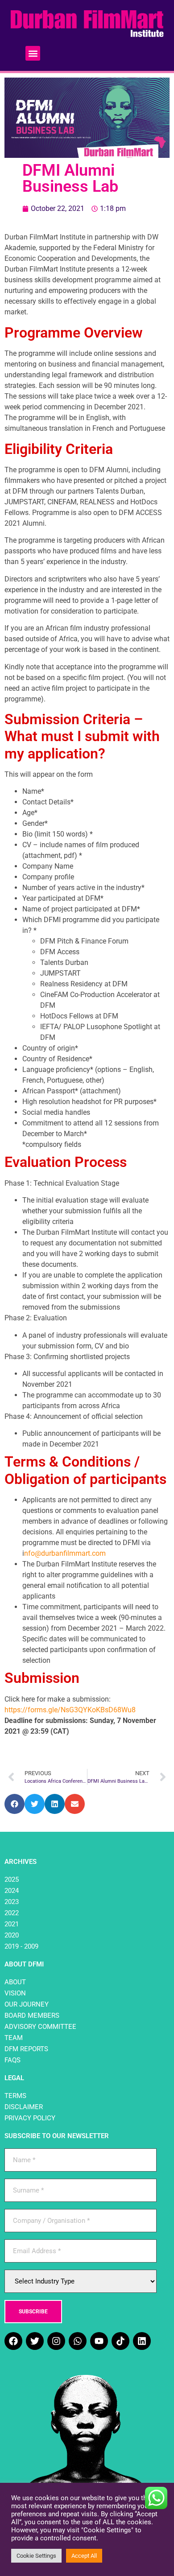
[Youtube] (99, 2341)
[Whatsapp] (78, 2341)
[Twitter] (35, 2341)
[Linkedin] (142, 2341)
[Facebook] (13, 2341)
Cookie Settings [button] (36, 2556)
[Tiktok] (120, 2341)
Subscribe (33, 2312)
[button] (33, 53)
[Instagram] (56, 2341)
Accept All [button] (84, 2556)
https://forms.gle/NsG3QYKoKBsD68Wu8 (70, 1710)
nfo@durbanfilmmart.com (65, 1553)
